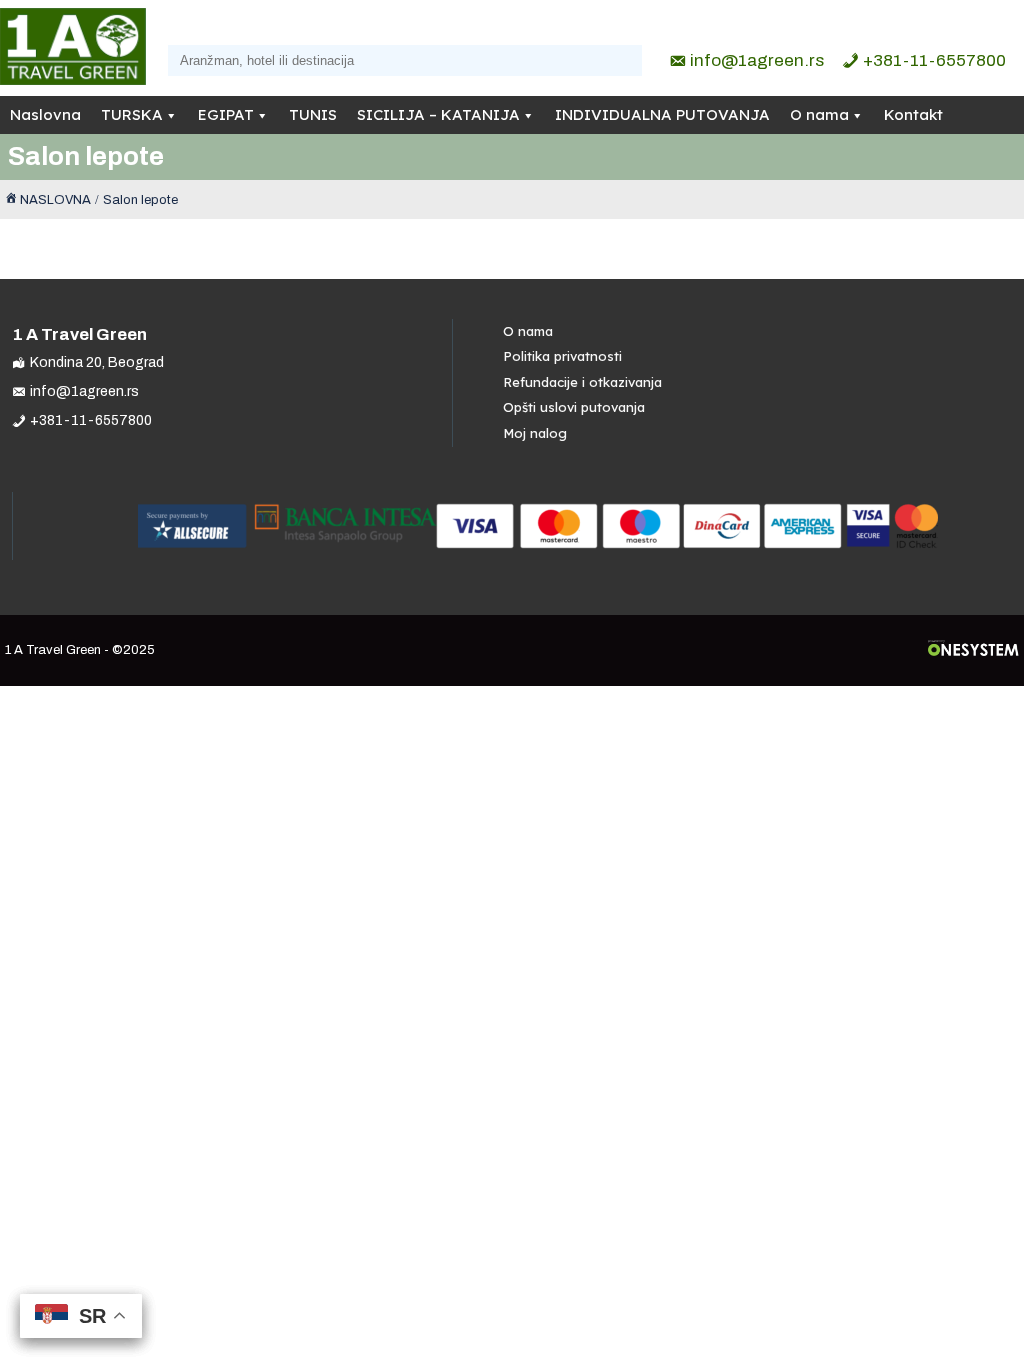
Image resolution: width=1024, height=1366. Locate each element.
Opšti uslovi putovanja (574, 407)
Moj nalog (535, 433)
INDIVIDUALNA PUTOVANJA (662, 114)
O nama (819, 114)
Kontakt (913, 114)
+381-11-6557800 (934, 60)
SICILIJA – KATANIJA (438, 114)
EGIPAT (226, 114)
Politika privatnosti (562, 356)
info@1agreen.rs (757, 60)
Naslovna (45, 114)
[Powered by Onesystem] (973, 650)
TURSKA (132, 114)
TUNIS (313, 114)
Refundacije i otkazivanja (582, 382)
